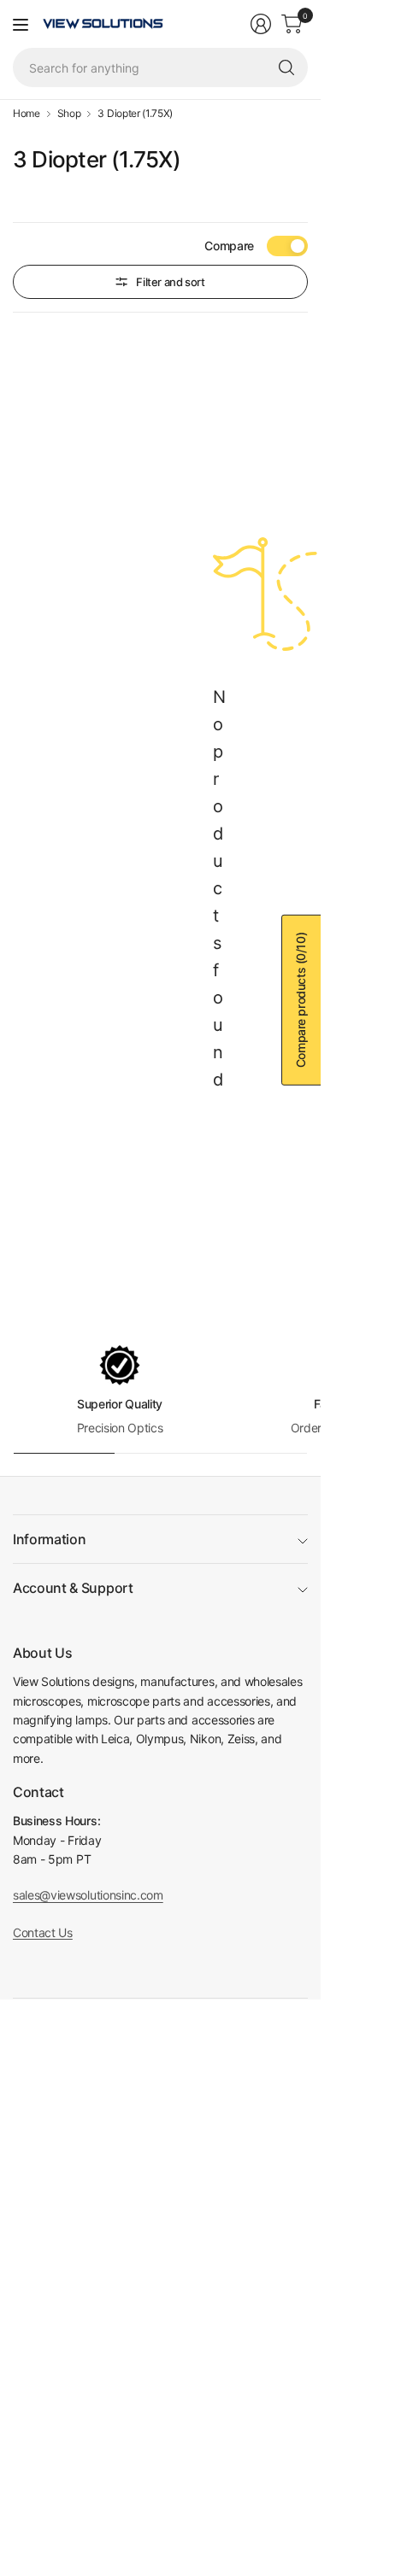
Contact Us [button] (43, 1932)
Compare (229, 246)
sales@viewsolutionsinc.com (88, 1895)
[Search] (286, 67)
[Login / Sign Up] (261, 24)
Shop (69, 114)
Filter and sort (170, 282)
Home (27, 114)
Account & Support (73, 1588)
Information (49, 1539)
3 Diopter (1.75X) (135, 114)
